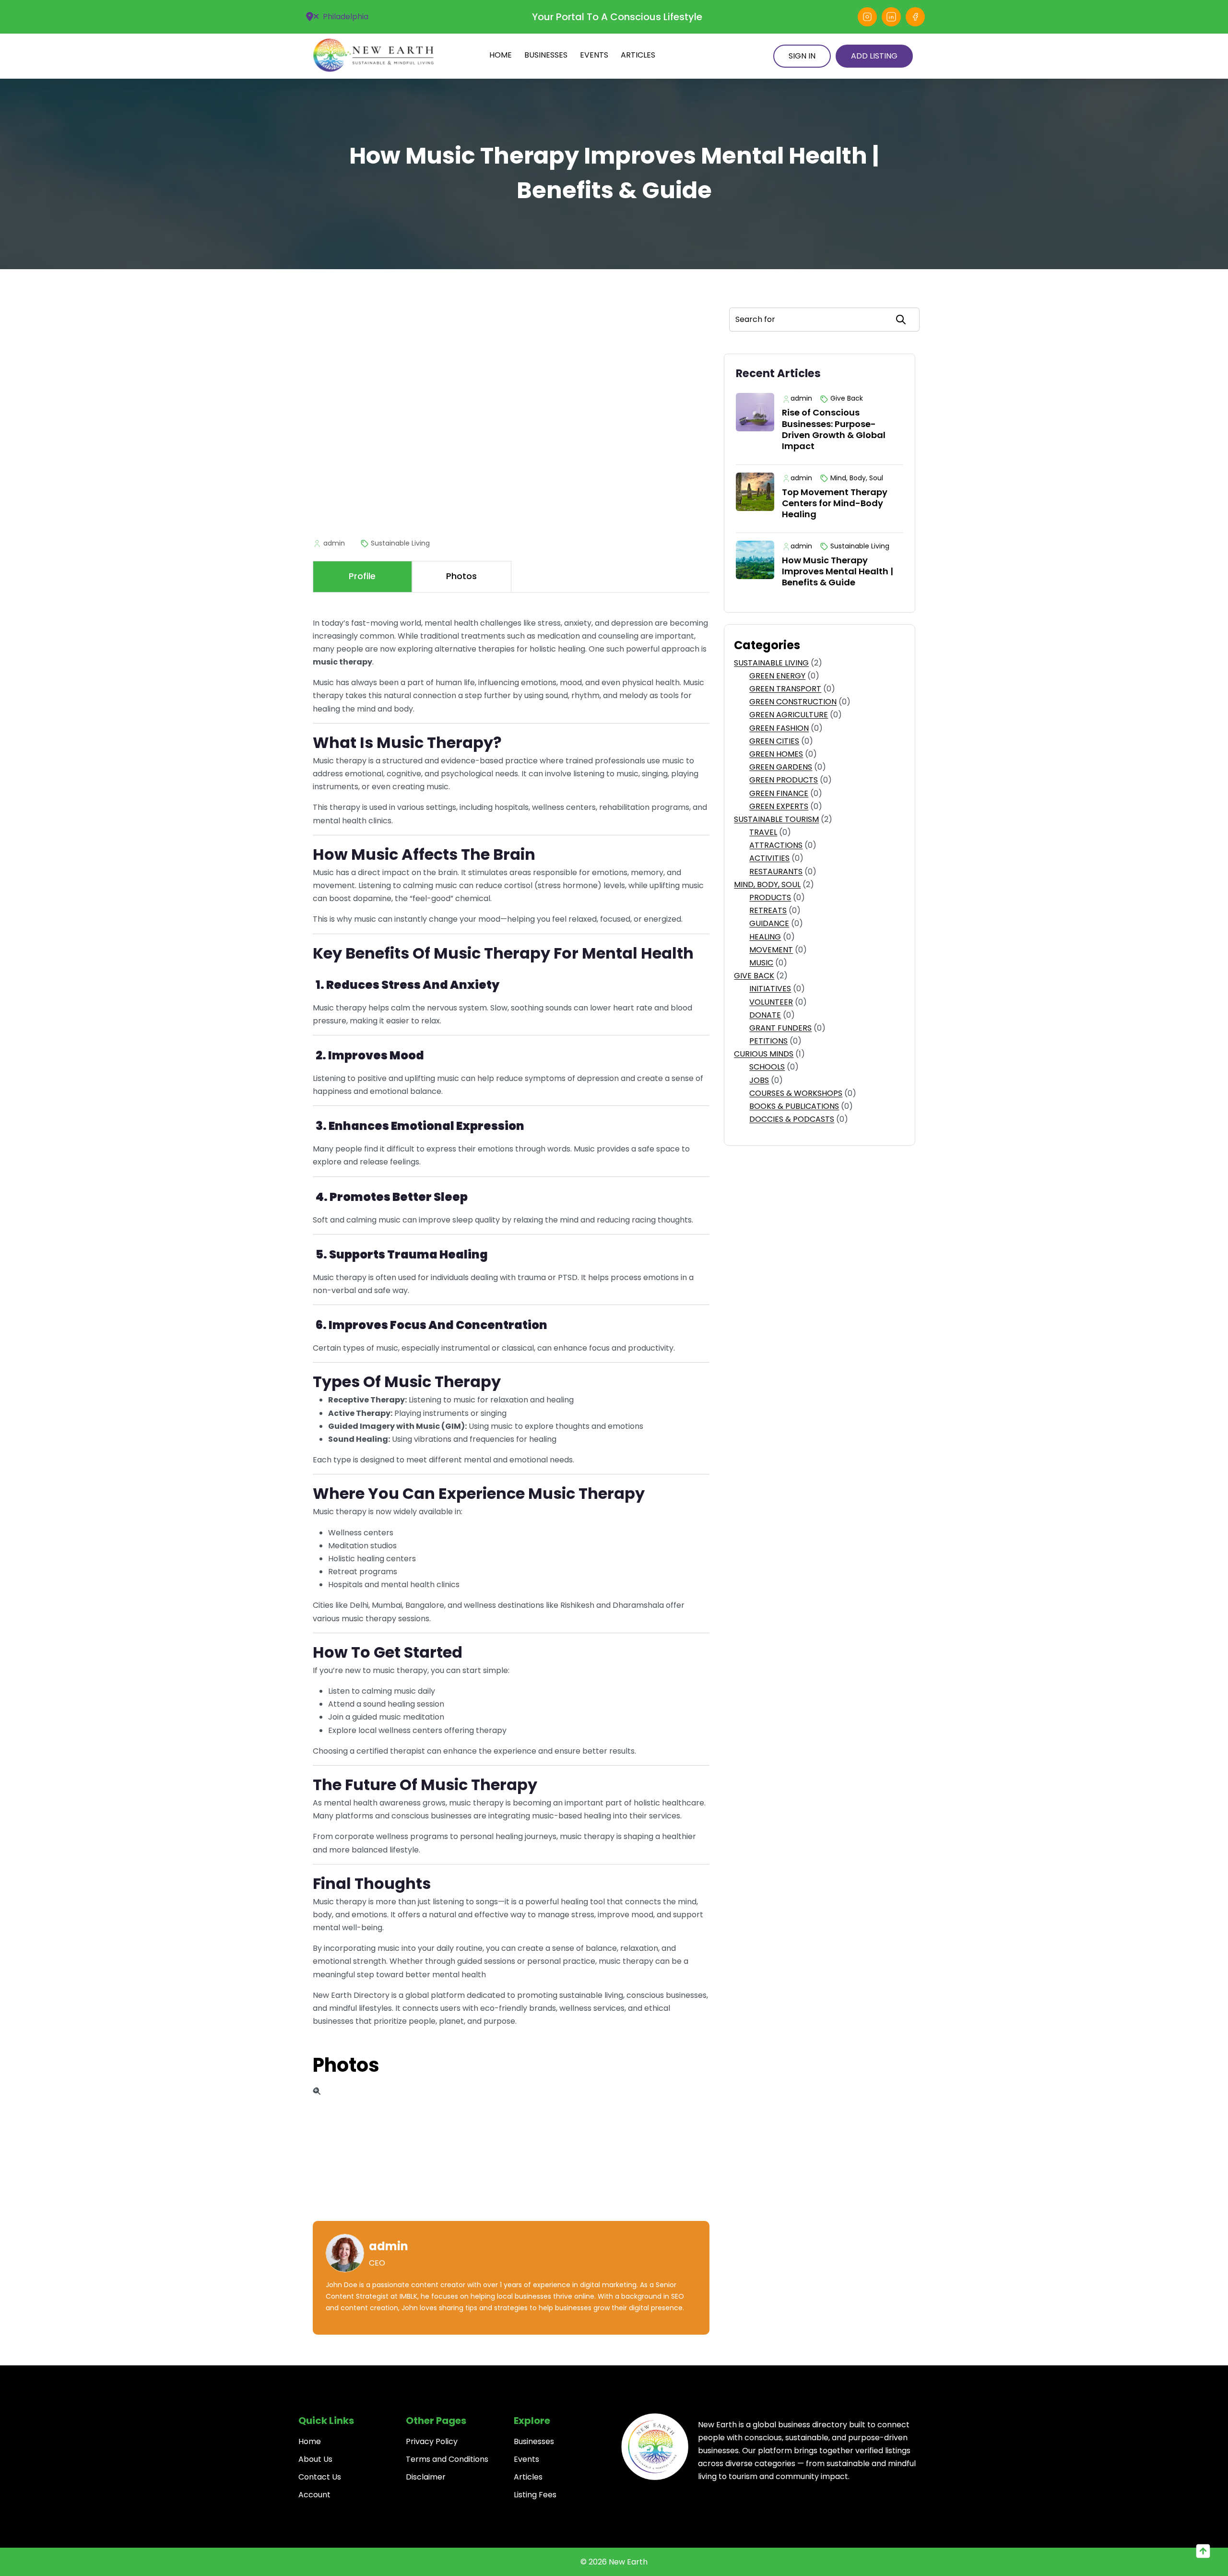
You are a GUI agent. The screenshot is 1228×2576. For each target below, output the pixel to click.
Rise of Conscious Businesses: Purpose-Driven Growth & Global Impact (834, 429)
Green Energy (777, 676)
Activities (769, 858)
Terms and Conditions (447, 2459)
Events (594, 55)
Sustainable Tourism (776, 819)
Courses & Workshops (796, 1093)
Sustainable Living (771, 663)
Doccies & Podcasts (792, 1119)
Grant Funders (780, 1028)
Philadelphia (345, 17)
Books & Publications (794, 1106)
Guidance (769, 923)
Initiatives (770, 989)
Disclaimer (426, 2477)
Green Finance (779, 793)
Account (314, 2495)
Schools (767, 1067)
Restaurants (776, 872)
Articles (638, 55)
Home (501, 55)
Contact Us (320, 2477)
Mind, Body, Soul (767, 884)
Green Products (784, 780)
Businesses (546, 55)
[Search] (901, 320)
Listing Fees (535, 2495)
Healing (765, 937)
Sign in (802, 56)
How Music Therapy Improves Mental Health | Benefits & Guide (838, 571)
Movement (771, 950)
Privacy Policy (432, 2441)
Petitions (768, 1041)
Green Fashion (779, 728)
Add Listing (874, 56)
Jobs (759, 1080)
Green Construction (793, 702)
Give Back (754, 976)
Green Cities (774, 741)
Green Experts (779, 806)
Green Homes (776, 754)
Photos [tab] (461, 576)
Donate (765, 1015)
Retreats (768, 910)
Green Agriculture (789, 715)
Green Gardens (781, 767)
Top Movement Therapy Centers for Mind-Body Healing (835, 503)
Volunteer (771, 1002)
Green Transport (785, 689)
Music (761, 963)
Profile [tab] (362, 576)
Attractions (776, 845)
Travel (763, 832)
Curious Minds (764, 1054)
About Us (315, 2459)
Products (770, 897)
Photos (346, 2065)
